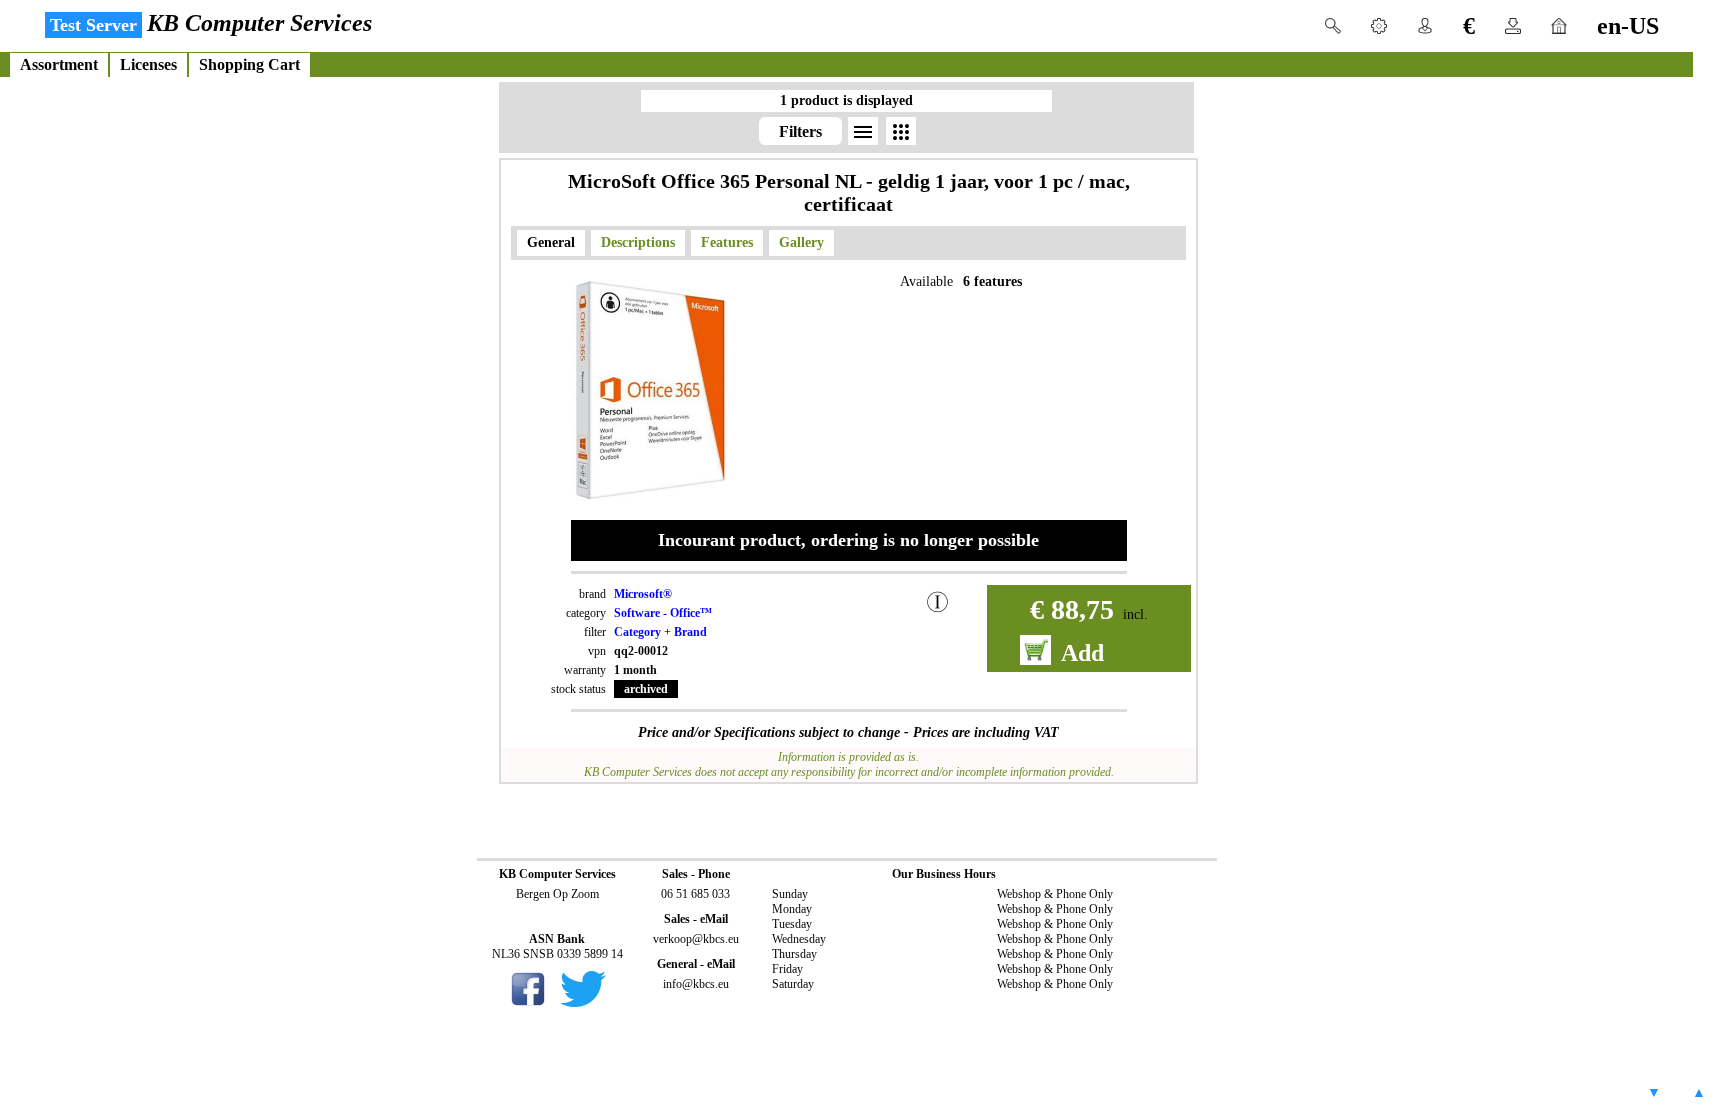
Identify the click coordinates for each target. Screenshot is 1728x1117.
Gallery (801, 242)
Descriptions (638, 242)
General (551, 242)
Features (727, 242)
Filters (800, 131)
